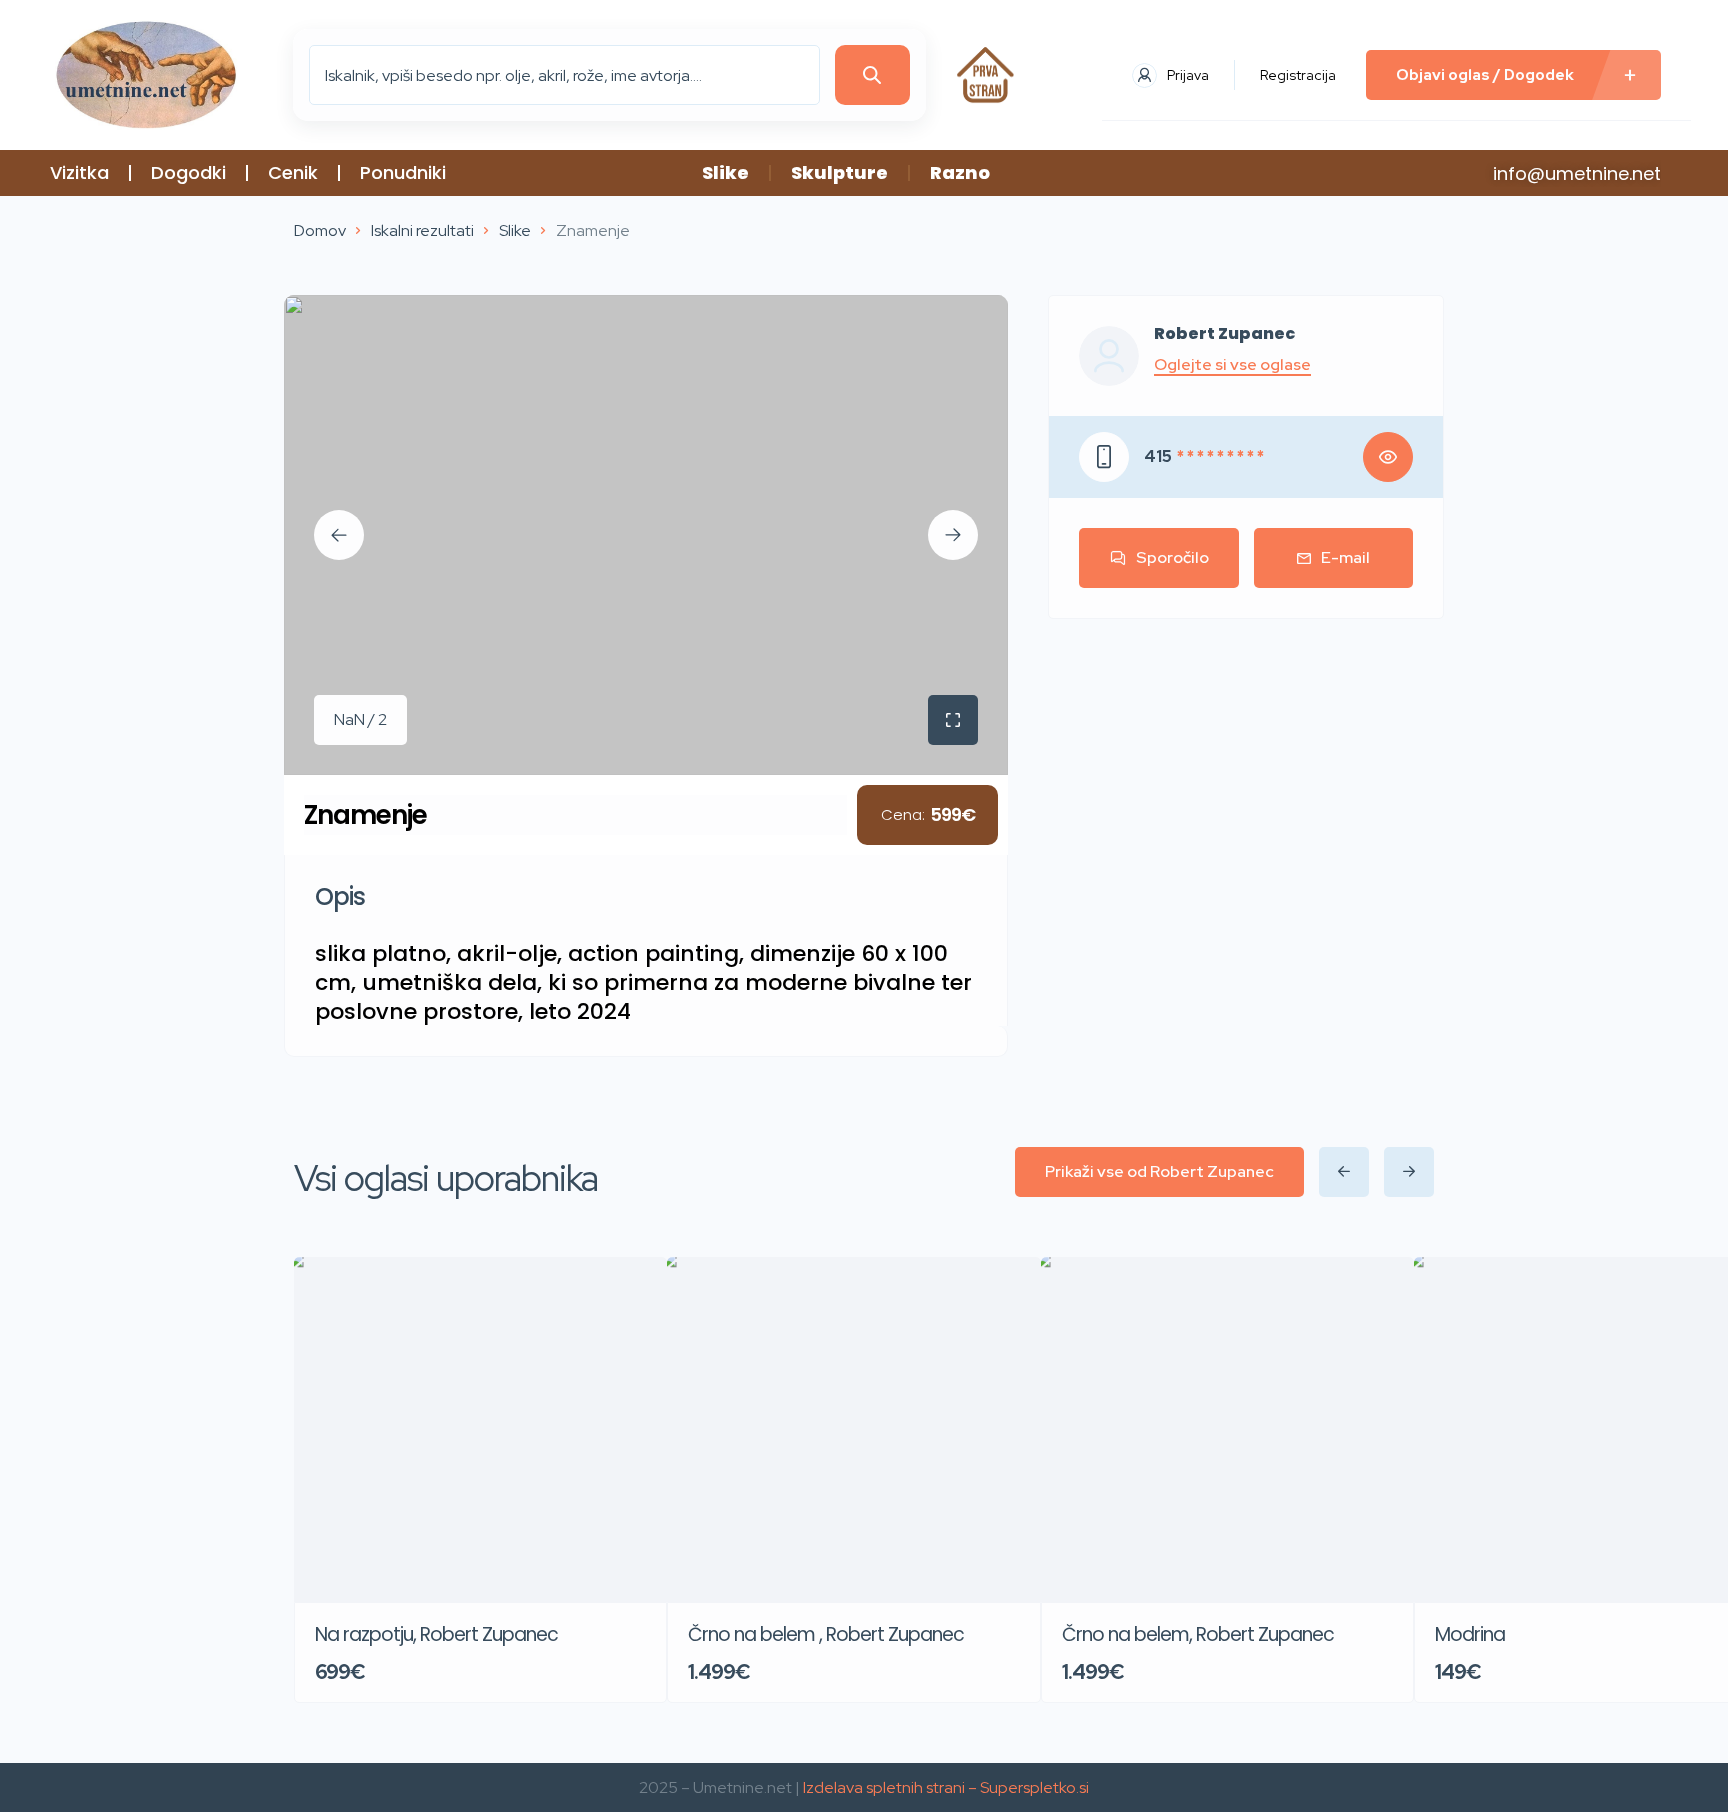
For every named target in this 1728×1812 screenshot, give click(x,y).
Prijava (1188, 75)
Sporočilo (1172, 557)
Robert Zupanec (1224, 334)
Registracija (1298, 75)
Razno (960, 172)
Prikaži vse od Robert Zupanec (1159, 1171)
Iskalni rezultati (422, 230)
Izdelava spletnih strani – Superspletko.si (946, 1787)
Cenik (293, 172)
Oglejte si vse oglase (1232, 365)
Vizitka (79, 172)
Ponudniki (403, 172)
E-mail (1345, 557)
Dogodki (188, 172)
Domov (320, 230)
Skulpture (839, 172)
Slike (725, 172)
